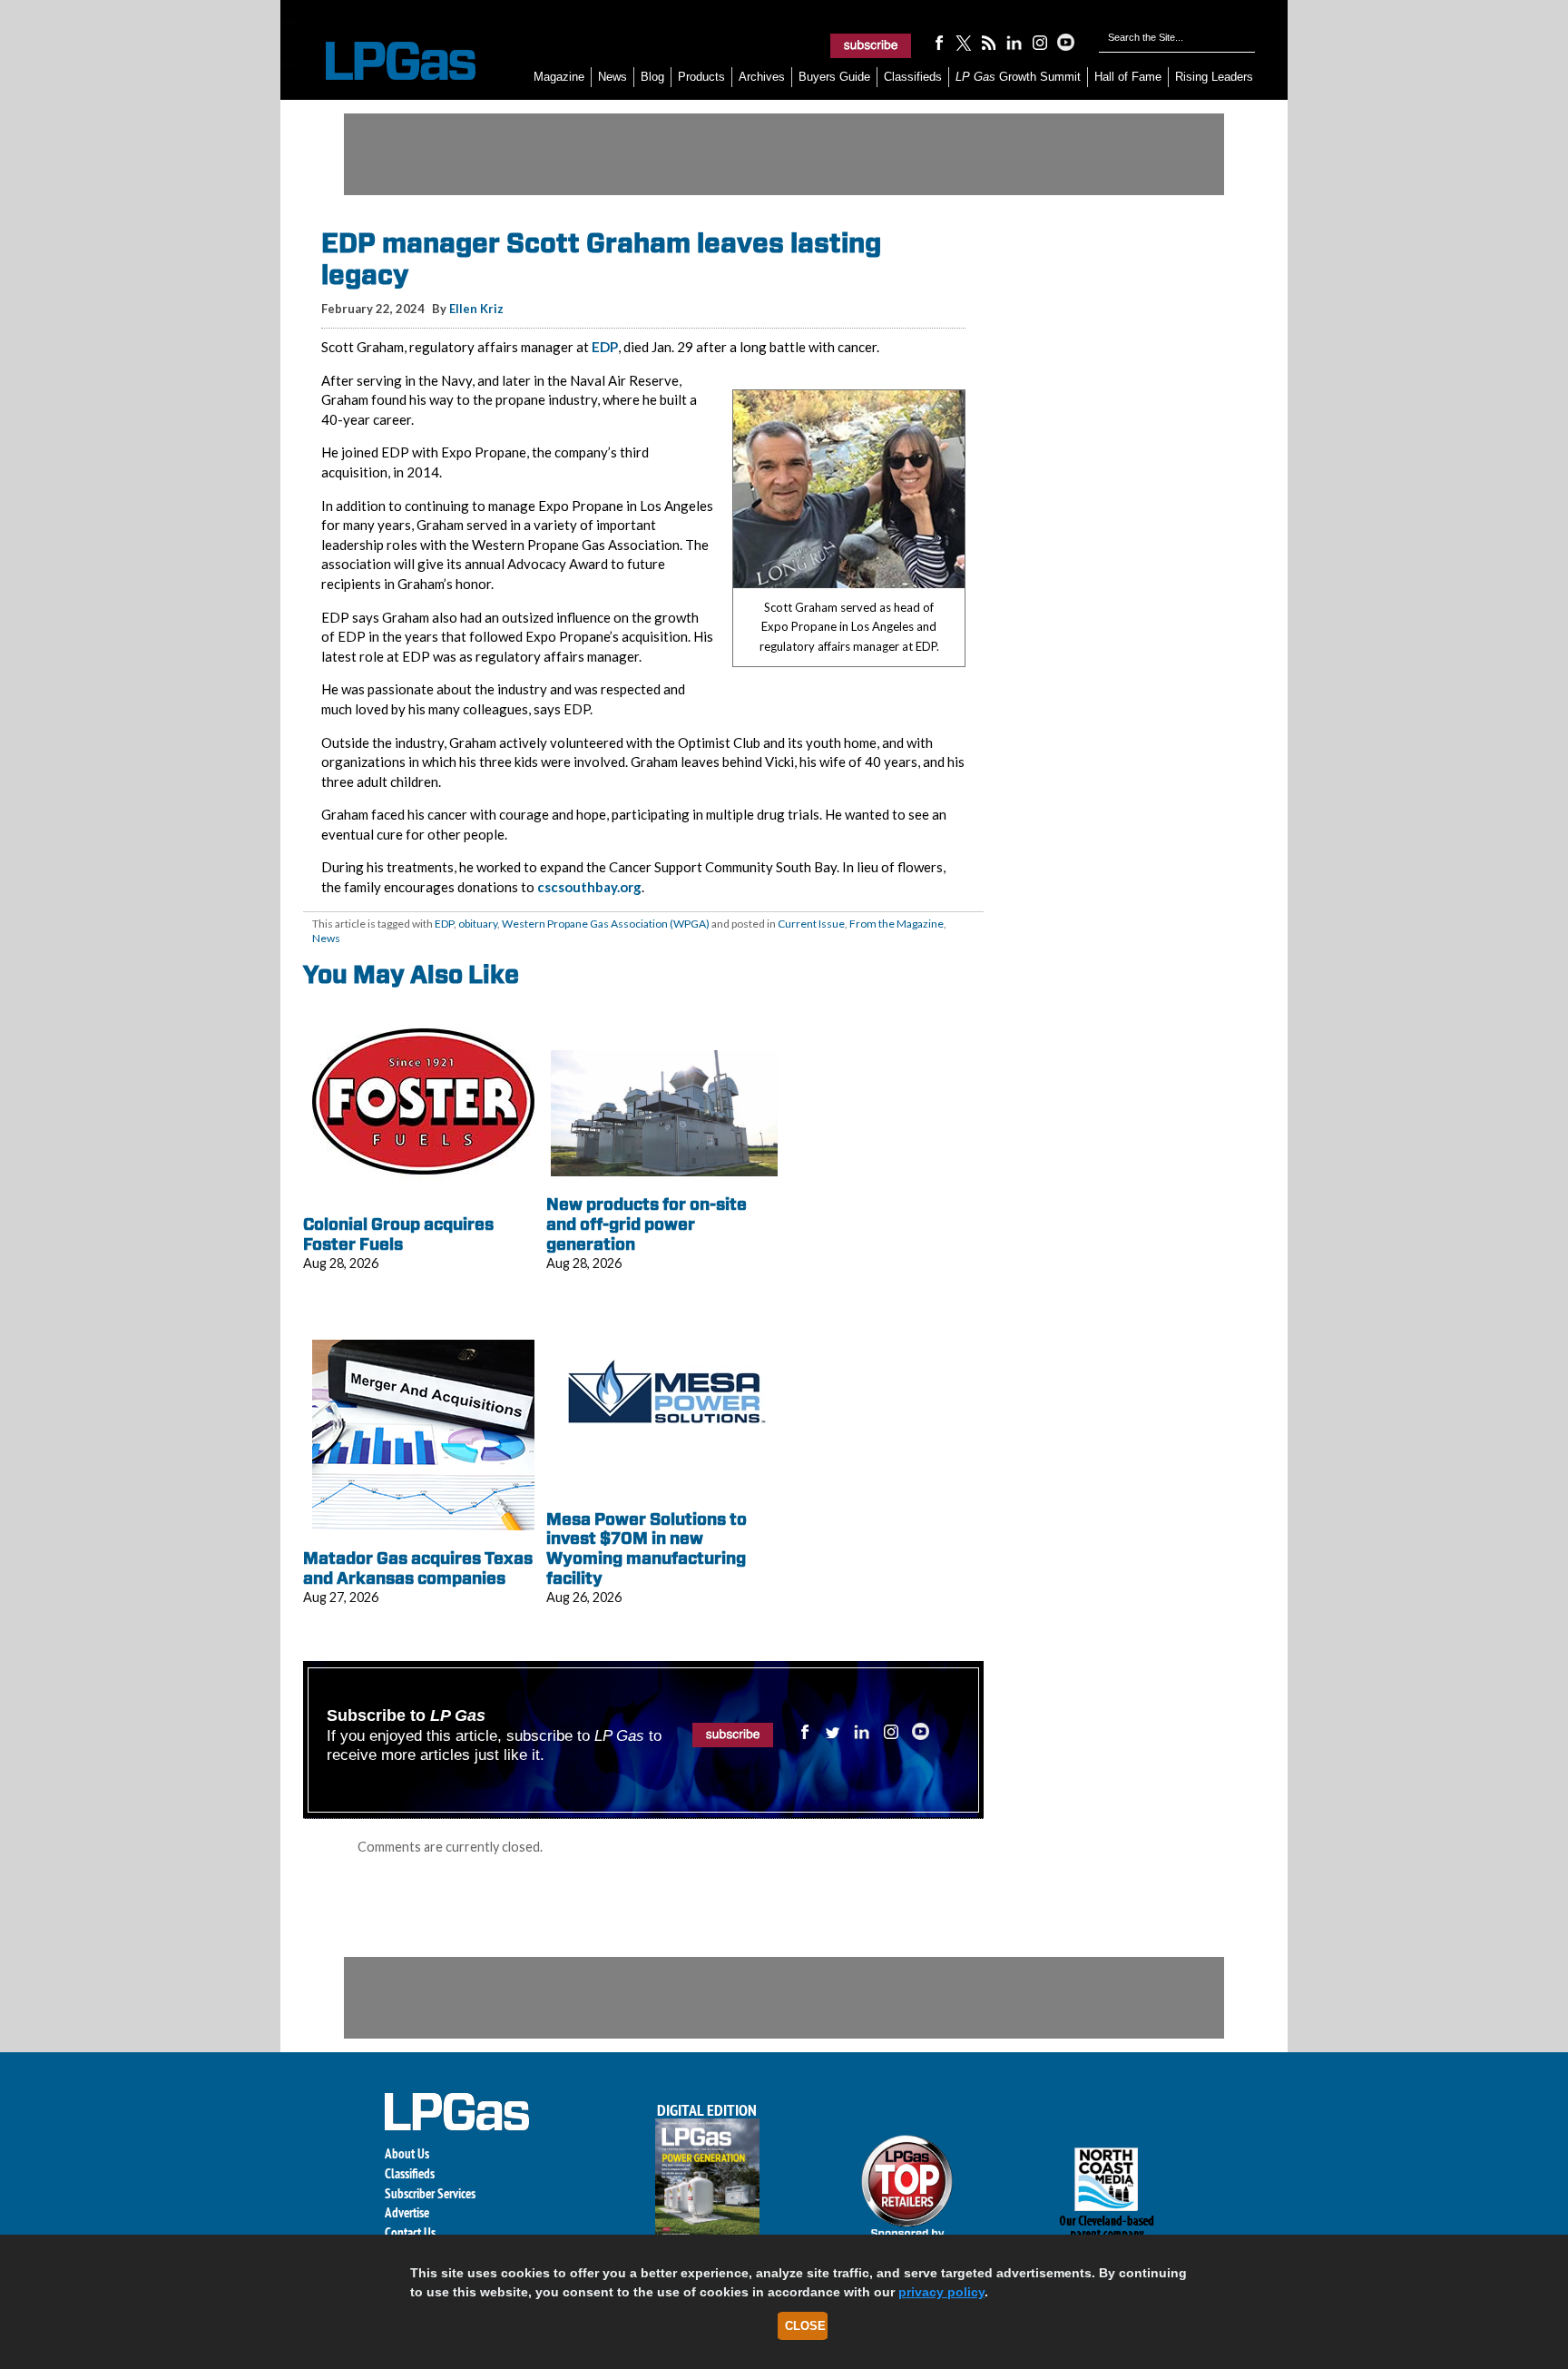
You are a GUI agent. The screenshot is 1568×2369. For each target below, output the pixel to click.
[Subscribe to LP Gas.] (871, 45)
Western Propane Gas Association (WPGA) (606, 924)
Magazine (559, 77)
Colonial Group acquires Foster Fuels (398, 1234)
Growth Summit (1018, 77)
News (612, 77)
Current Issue (811, 924)
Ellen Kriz (476, 309)
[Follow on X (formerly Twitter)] (964, 42)
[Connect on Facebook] (938, 42)
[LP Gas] (385, 61)
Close (805, 2326)
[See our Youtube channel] (1065, 42)
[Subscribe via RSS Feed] (989, 42)
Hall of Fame (1128, 77)
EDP (605, 347)
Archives (762, 77)
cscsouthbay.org (589, 887)
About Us (407, 2153)
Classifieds (913, 77)
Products (701, 77)
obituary (478, 924)
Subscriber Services (430, 2193)
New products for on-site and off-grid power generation (647, 1224)
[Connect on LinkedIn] (1014, 42)
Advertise (407, 2212)
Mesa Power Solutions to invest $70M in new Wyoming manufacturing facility (647, 1548)
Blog (652, 77)
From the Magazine (897, 924)
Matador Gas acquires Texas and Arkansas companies (418, 1568)
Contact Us (410, 2232)
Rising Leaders (1214, 77)
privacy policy (941, 2292)
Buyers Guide (834, 77)
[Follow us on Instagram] (1040, 42)
